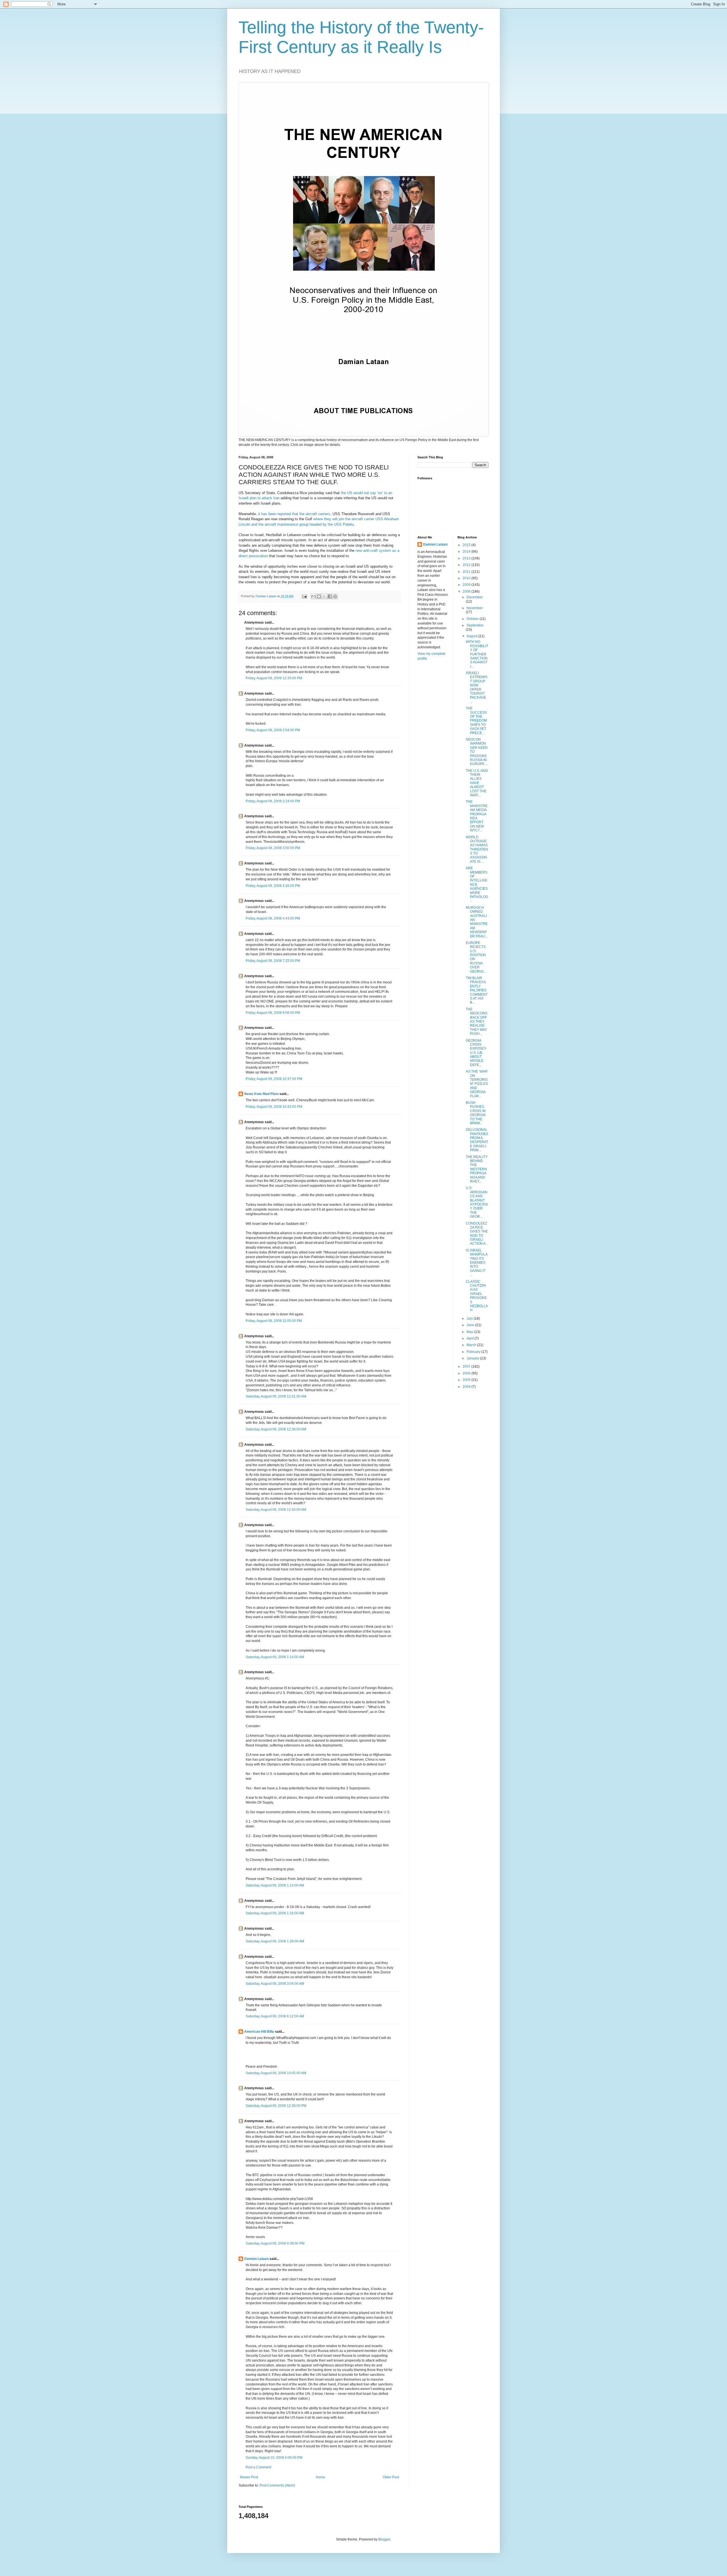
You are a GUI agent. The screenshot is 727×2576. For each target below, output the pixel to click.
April (471, 1338)
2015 (467, 545)
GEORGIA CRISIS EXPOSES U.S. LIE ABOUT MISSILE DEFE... (476, 1053)
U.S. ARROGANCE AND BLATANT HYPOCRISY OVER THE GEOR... (477, 1202)
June (471, 1325)
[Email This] (314, 596)
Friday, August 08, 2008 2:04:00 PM (273, 730)
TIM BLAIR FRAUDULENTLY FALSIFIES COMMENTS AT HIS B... (477, 990)
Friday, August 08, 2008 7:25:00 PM (273, 961)
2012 (467, 565)
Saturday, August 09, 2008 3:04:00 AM (275, 1984)
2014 (467, 551)
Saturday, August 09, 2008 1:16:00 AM (275, 1913)
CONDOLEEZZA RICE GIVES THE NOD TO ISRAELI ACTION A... (477, 1234)
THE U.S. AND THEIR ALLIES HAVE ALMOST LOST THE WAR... (477, 783)
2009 (467, 585)
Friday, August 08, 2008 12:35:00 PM (274, 678)
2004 (467, 1387)
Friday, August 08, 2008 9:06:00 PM (273, 1013)
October (473, 619)
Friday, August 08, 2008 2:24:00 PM (273, 801)
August (472, 636)
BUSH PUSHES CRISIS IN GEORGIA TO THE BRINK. (476, 1113)
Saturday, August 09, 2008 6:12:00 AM (275, 2016)
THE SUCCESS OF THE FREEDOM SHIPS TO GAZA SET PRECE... (476, 720)
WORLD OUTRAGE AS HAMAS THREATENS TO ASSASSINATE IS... (477, 849)
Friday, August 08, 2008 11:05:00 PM (274, 1321)
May (470, 1332)
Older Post (391, 2477)
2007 (467, 1367)
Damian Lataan (256, 2259)
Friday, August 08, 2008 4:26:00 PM (273, 886)
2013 (467, 558)
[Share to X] (324, 596)
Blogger (384, 2539)
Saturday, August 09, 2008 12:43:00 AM (276, 1510)
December (475, 597)
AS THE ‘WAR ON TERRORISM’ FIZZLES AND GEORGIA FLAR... (477, 1084)
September (475, 625)
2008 (467, 592)
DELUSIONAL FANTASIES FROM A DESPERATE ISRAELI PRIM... (477, 1140)
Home (320, 2477)
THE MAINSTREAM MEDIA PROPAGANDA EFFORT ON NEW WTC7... (477, 816)
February (474, 1352)
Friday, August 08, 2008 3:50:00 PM (273, 848)
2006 (467, 1373)
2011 (467, 572)
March (472, 1345)
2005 (467, 1380)
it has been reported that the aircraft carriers (294, 514)
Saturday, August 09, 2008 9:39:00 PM (275, 2243)
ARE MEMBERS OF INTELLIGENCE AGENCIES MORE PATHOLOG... (477, 884)
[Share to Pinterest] (335, 596)
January (473, 1358)
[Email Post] (304, 596)
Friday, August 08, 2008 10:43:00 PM (274, 1107)
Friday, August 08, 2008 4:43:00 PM (273, 918)
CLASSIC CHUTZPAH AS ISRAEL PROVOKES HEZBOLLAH (477, 1296)
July (470, 1319)
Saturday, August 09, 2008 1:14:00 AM (275, 1657)
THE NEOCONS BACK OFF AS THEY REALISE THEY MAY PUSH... (477, 1021)
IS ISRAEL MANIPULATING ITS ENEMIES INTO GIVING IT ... (477, 1263)
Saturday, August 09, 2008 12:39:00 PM (276, 2106)
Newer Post (249, 2477)
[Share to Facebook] (330, 596)
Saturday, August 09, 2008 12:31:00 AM (276, 1396)
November (475, 608)
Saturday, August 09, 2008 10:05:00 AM (276, 2073)
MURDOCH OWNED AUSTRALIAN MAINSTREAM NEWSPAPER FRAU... (477, 922)
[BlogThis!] (319, 596)
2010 (467, 578)
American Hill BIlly (259, 2032)
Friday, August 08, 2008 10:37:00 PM (274, 1079)
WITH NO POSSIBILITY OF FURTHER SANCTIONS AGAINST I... (477, 654)
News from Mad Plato (261, 1094)
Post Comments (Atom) (277, 2485)
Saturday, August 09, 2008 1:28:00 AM (275, 1941)
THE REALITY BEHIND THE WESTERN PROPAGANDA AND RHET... (477, 1169)
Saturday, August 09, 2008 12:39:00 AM (276, 1429)
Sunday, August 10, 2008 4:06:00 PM (274, 2458)
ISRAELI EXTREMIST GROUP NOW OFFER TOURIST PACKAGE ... (477, 687)
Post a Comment (258, 2467)
